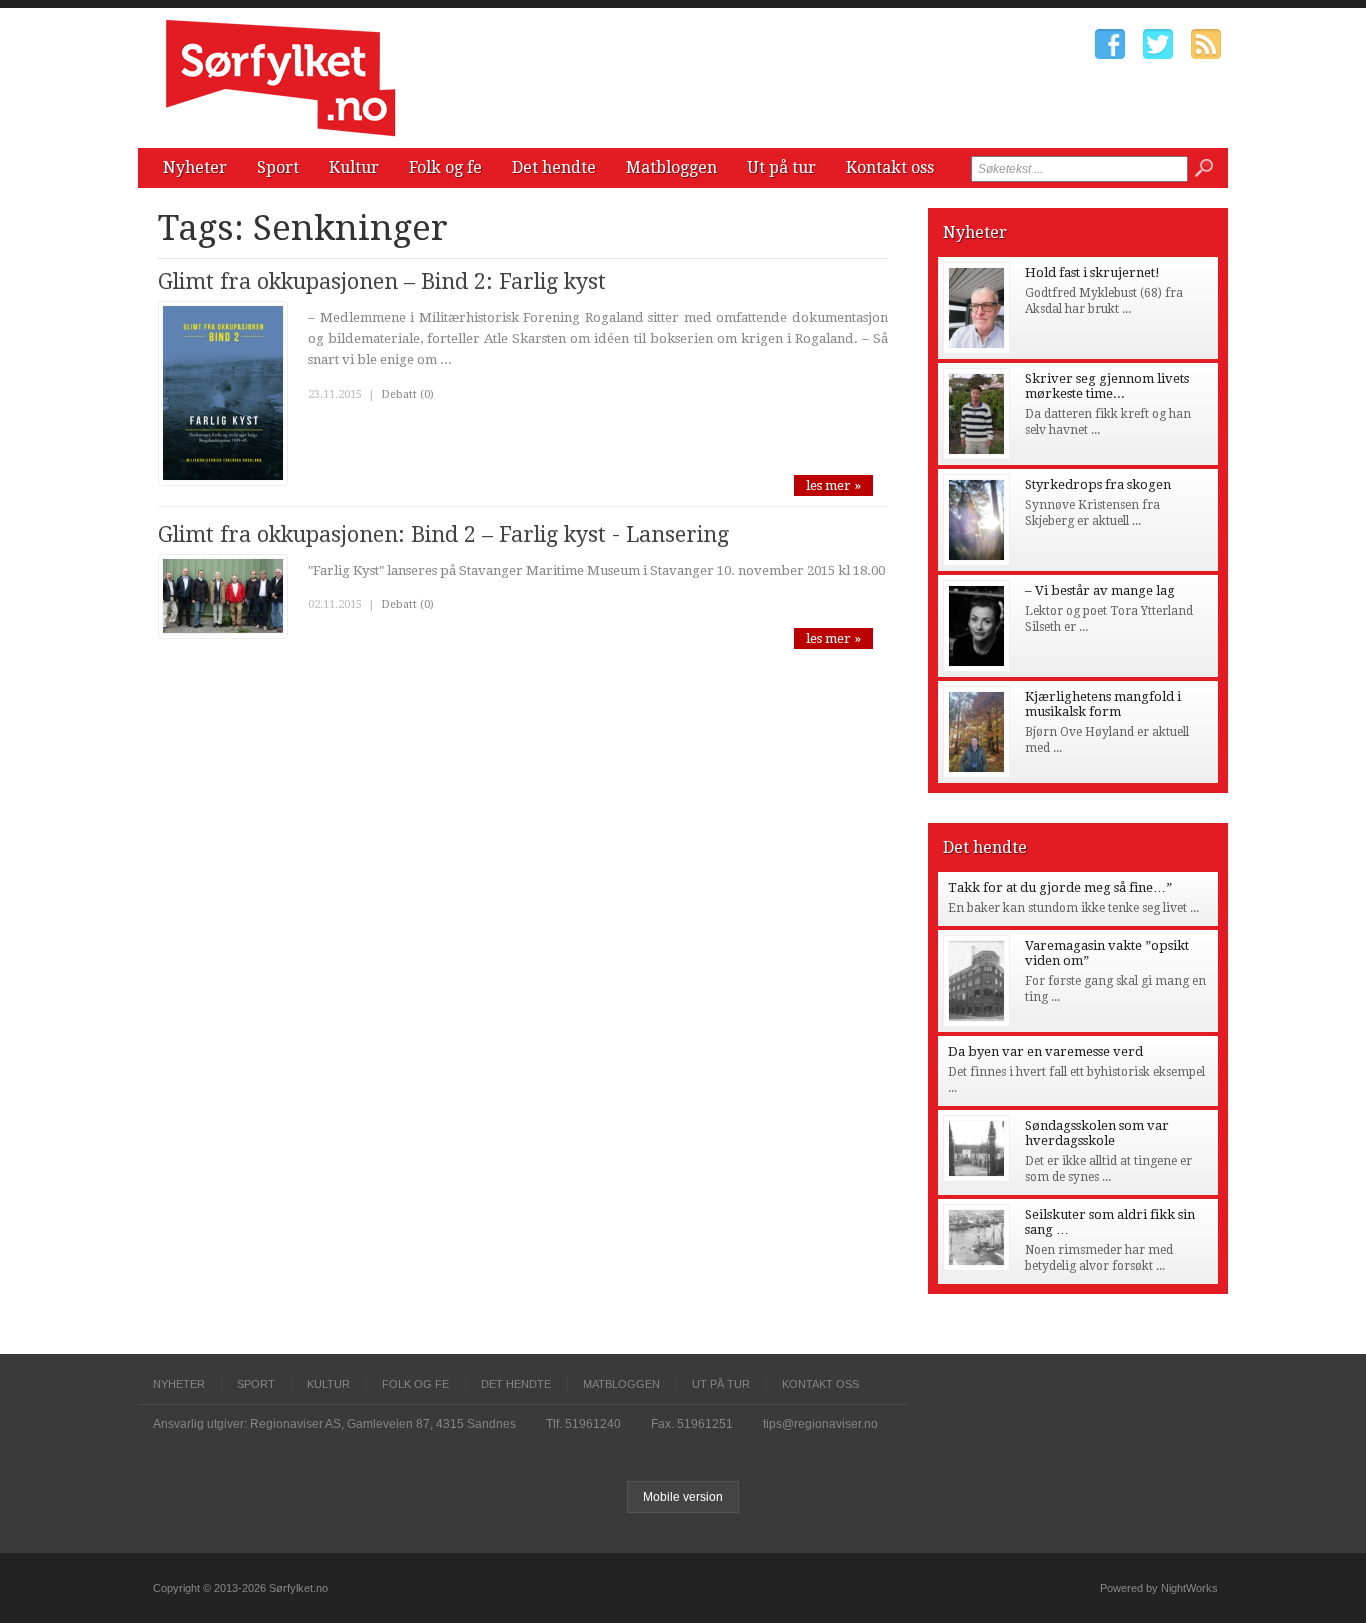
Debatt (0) (407, 394)
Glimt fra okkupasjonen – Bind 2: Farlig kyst (382, 281)
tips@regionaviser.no (820, 1424)
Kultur (354, 167)
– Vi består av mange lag (1100, 590)
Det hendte (554, 167)
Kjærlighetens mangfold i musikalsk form (1103, 704)
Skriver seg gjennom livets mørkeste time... (1107, 386)
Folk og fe (445, 167)
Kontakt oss (890, 167)
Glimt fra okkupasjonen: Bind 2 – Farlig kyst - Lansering (443, 534)
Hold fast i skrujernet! (1092, 272)
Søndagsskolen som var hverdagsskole (1097, 1133)
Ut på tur (781, 167)
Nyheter (195, 167)
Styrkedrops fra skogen (1098, 484)
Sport (278, 167)
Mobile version (683, 1497)
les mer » (833, 485)
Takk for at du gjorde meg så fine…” (1060, 887)
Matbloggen (671, 167)
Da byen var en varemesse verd (1045, 1051)
